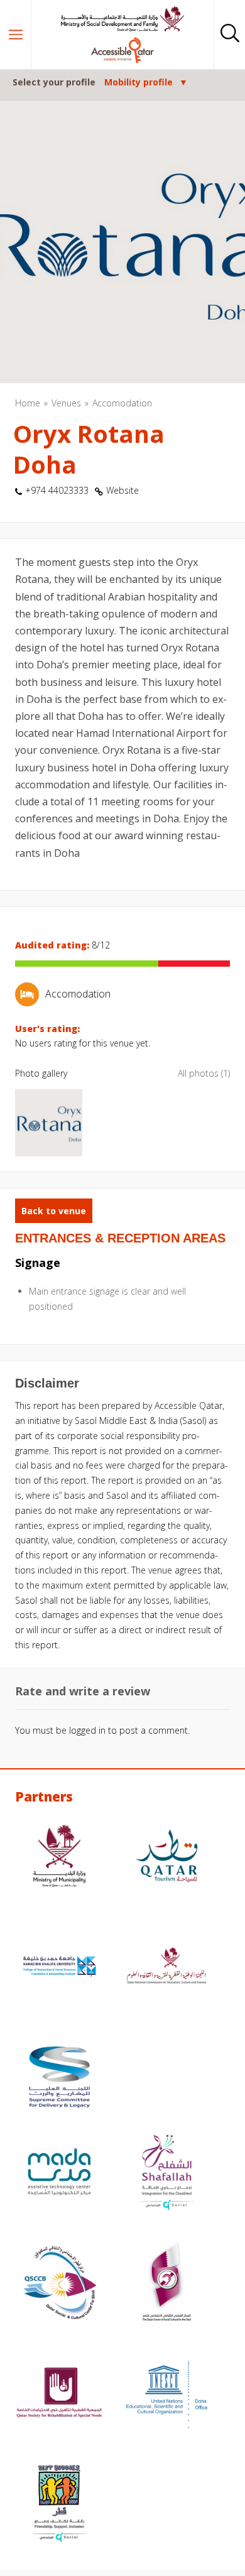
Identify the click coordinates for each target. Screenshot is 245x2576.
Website (122, 490)
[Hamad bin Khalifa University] (59, 1968)
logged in (87, 1730)
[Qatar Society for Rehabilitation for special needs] (59, 2394)
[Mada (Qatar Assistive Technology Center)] (59, 2173)
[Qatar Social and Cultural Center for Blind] (59, 2284)
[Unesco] (167, 2394)
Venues (66, 403)
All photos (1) (204, 1073)
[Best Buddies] (59, 2505)
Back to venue (54, 1211)
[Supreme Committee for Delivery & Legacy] (59, 2079)
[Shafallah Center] (167, 2173)
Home (28, 403)
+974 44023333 (57, 490)
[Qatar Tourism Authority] (167, 1857)
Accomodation (122, 403)
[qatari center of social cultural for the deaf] (167, 2284)
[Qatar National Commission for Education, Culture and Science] (167, 1968)
